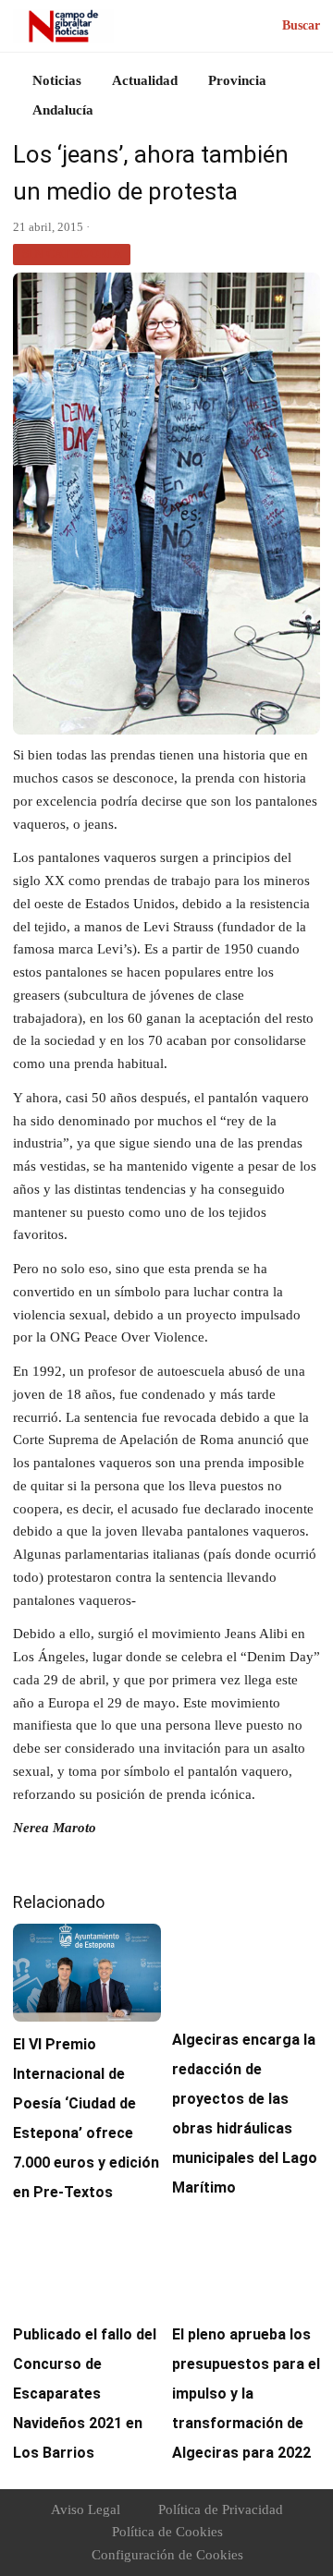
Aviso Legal (86, 2509)
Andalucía (63, 110)
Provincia (237, 80)
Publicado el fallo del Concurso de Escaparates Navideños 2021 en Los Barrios (85, 2394)
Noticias (57, 80)
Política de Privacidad (221, 2509)
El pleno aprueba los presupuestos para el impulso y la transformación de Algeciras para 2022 (246, 2394)
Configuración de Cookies (167, 2555)
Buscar (301, 25)
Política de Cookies (167, 2532)
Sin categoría (72, 254)
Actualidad (145, 80)
